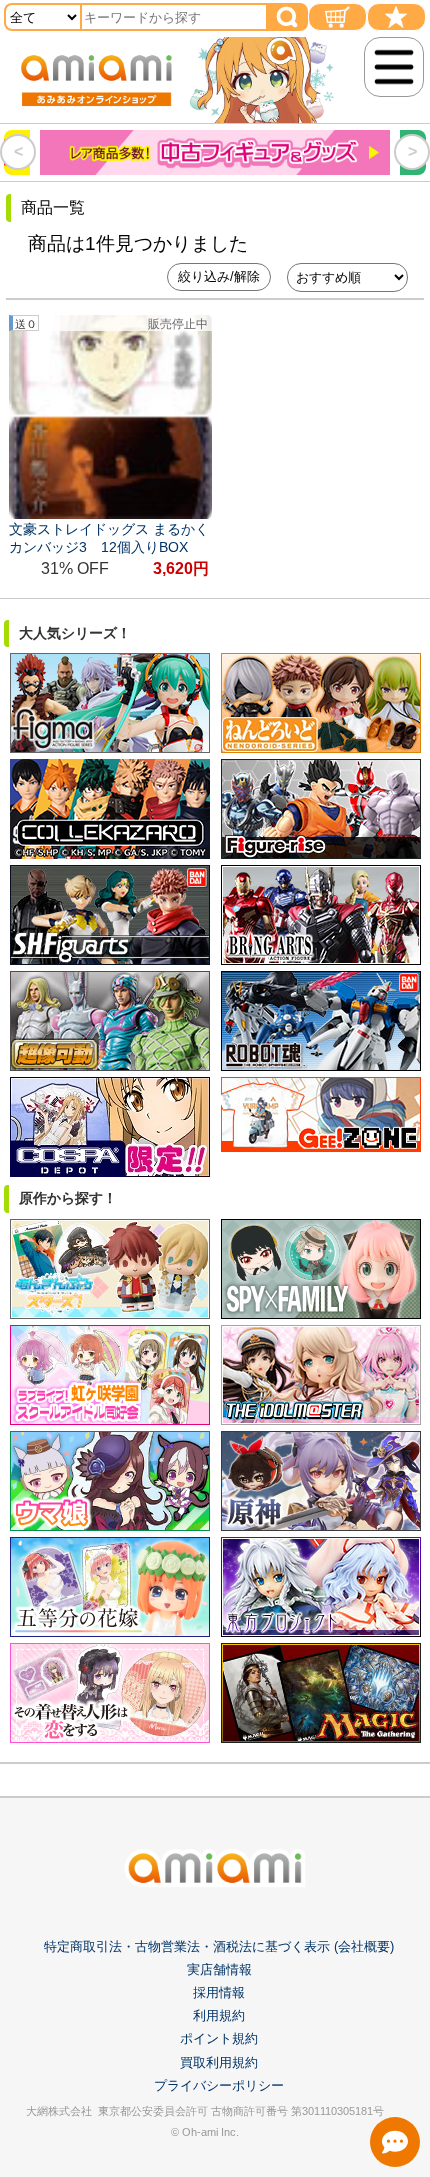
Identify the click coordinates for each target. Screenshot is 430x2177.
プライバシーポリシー (219, 2085)
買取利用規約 (219, 2062)
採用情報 (219, 1992)
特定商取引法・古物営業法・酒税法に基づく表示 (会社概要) (219, 1946)
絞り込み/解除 (219, 276)
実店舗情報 (219, 1969)
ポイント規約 (219, 2038)
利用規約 (219, 2015)
